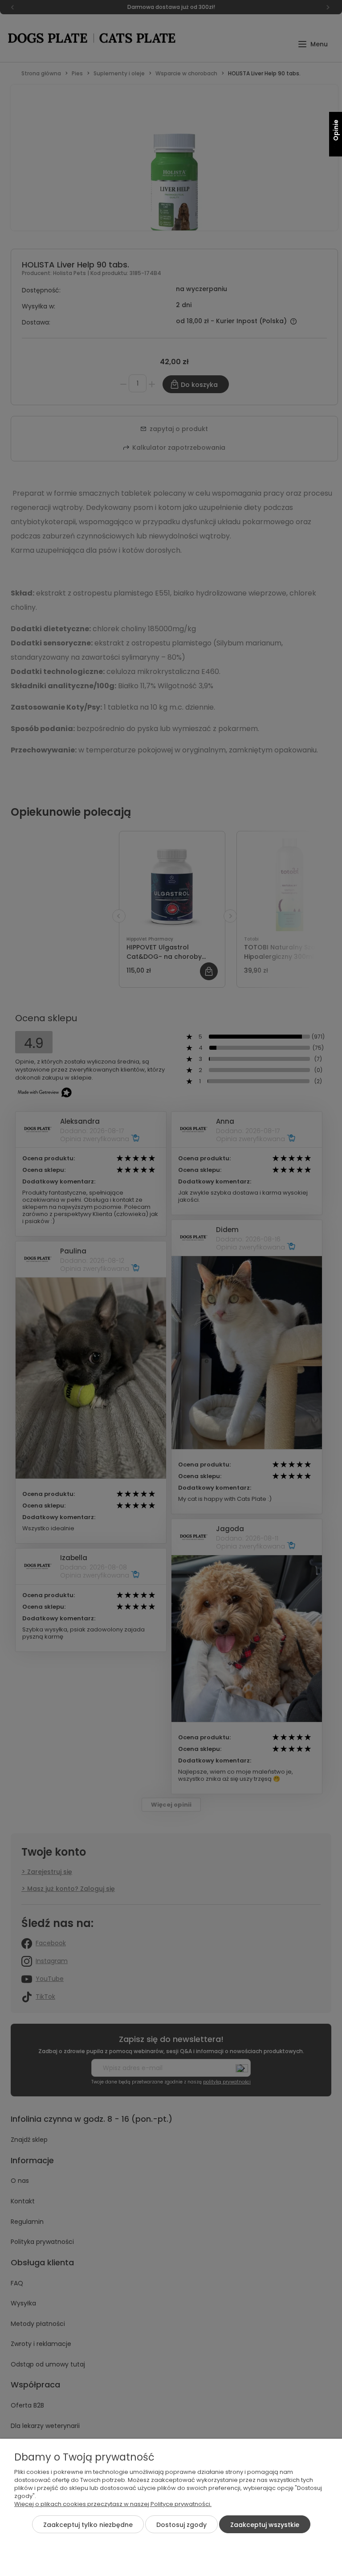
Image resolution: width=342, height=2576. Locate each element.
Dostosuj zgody (181, 2525)
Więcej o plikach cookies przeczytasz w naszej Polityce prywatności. (113, 2504)
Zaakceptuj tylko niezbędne (88, 2525)
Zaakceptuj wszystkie (265, 2525)
